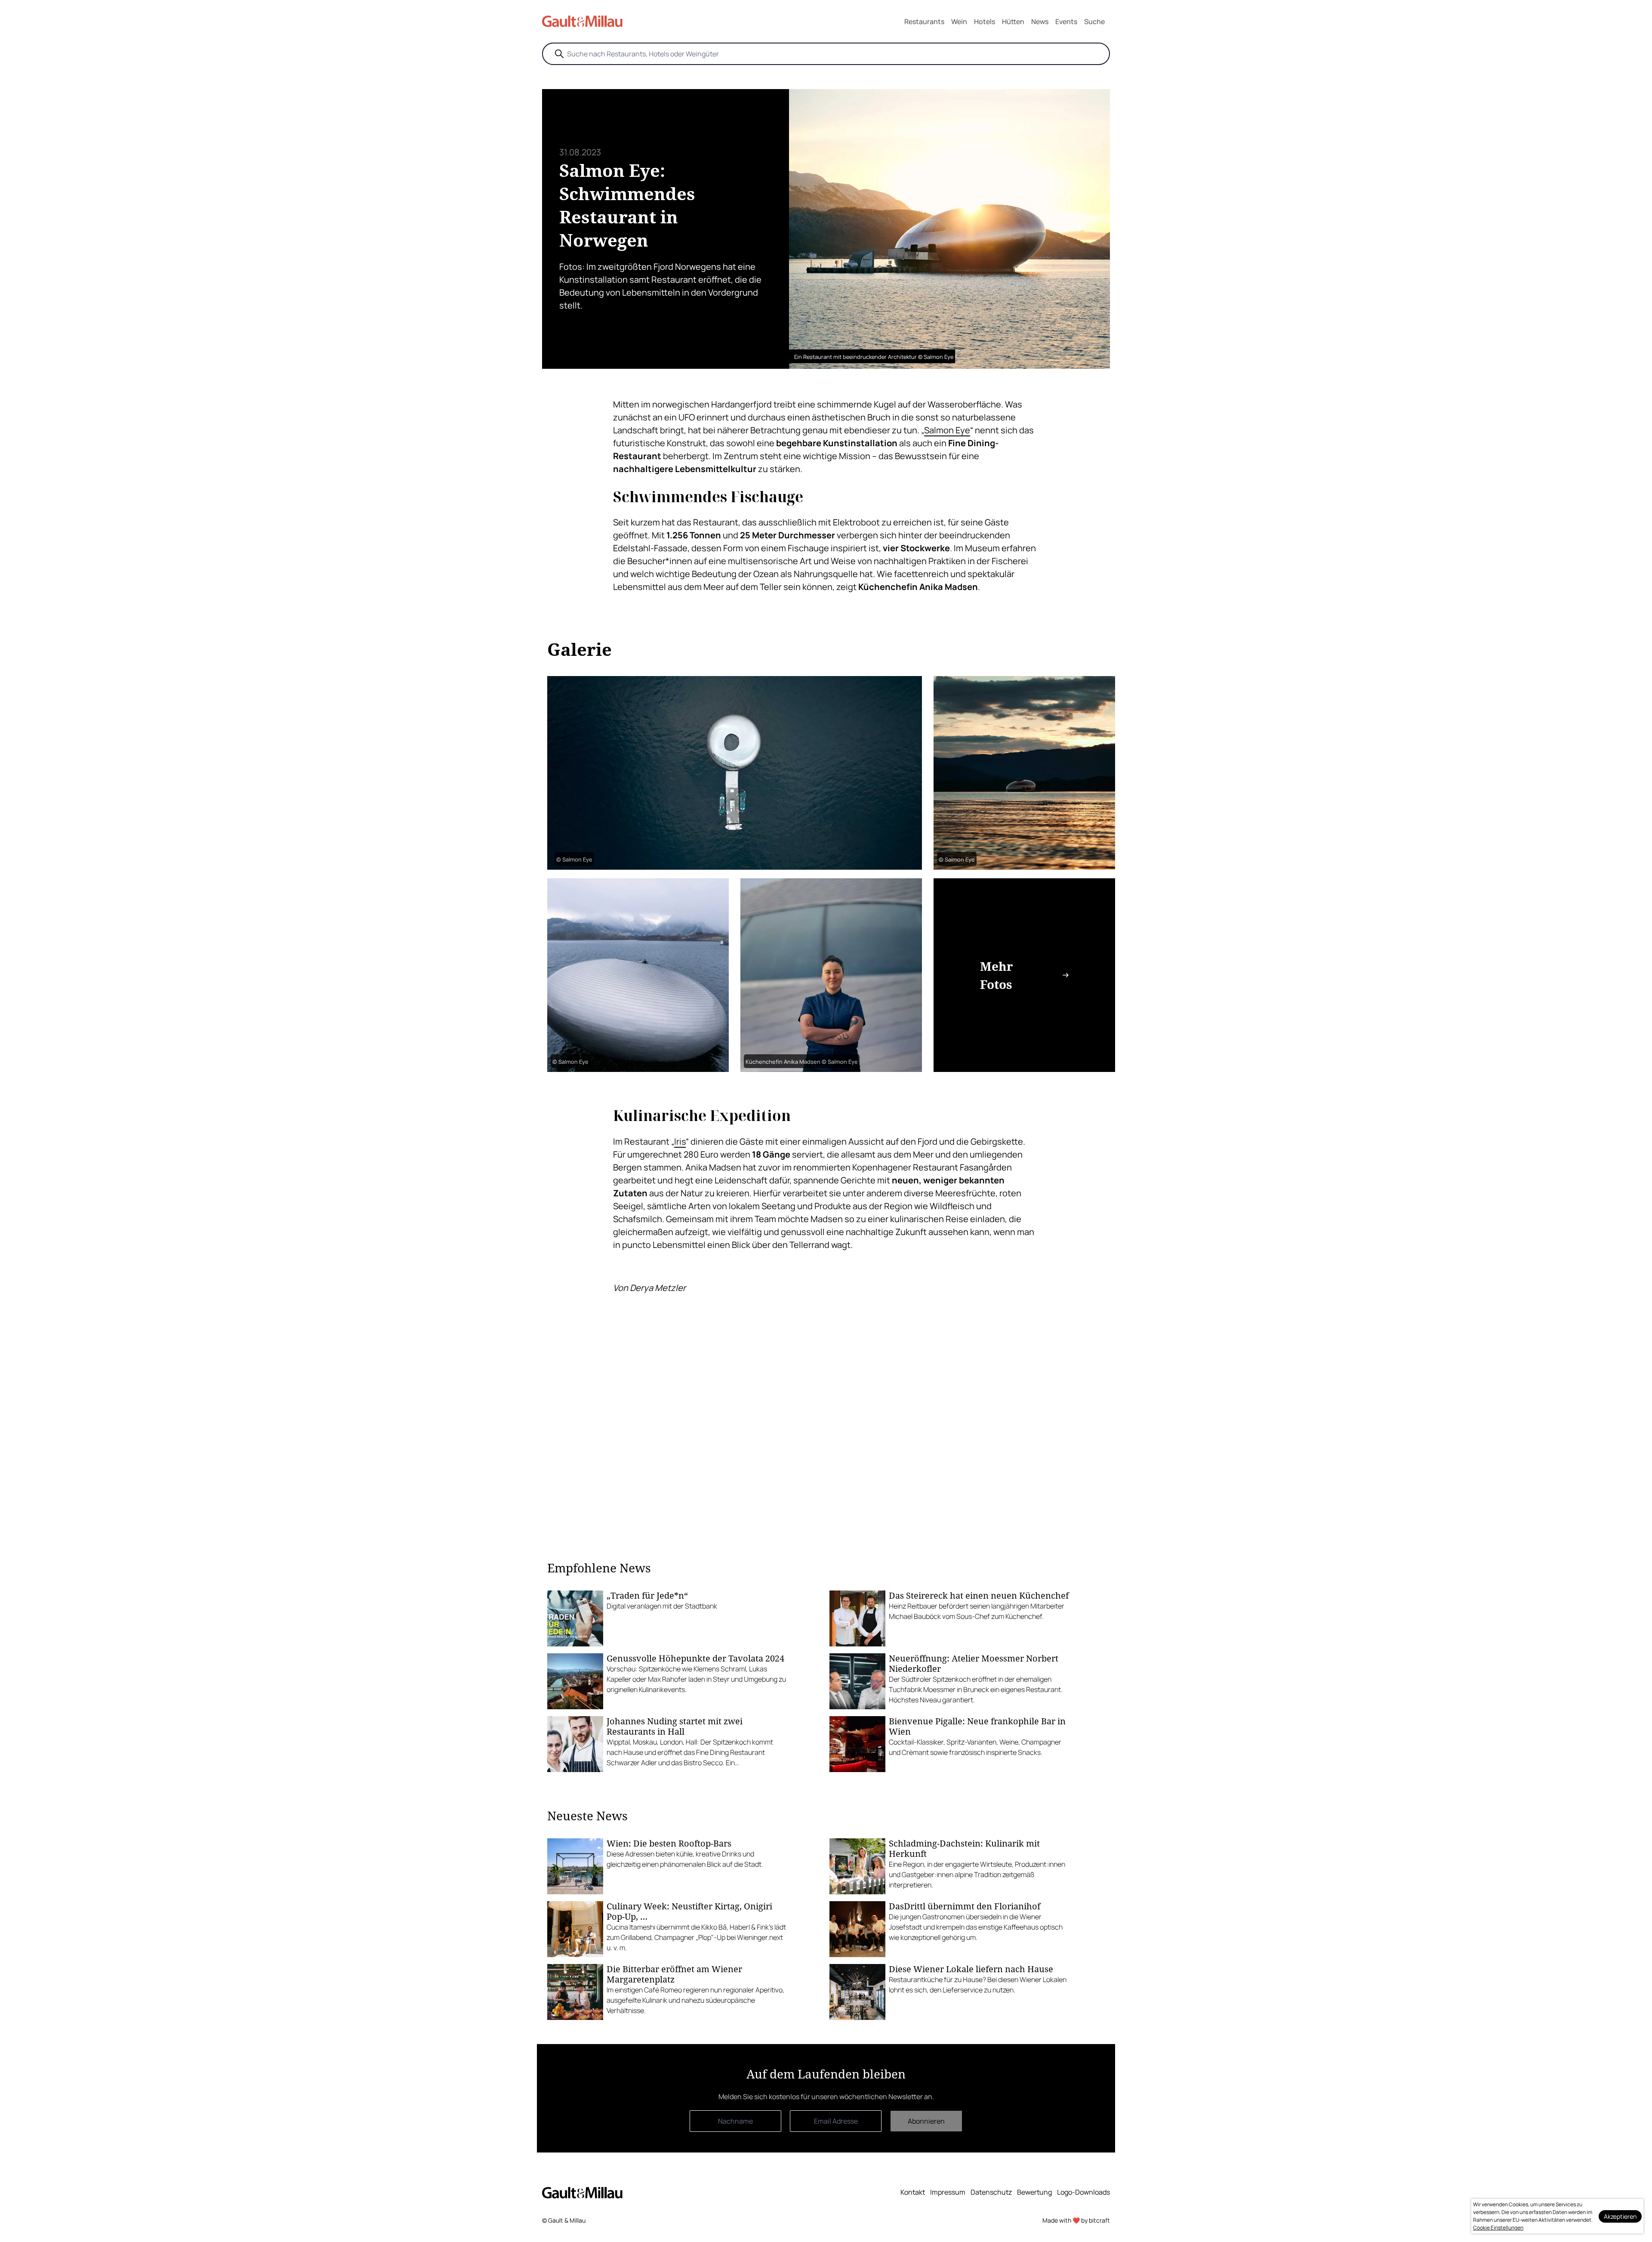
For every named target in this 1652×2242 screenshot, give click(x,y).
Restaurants (924, 22)
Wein (959, 22)
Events (1066, 22)
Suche (1094, 22)
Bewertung (1034, 2192)
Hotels (985, 22)
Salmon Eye (947, 430)
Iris (680, 1141)
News (1040, 22)
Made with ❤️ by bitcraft (1076, 2220)
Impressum (948, 2192)
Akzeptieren (1620, 2216)
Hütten (1013, 22)
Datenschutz (991, 2192)
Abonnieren (926, 2121)
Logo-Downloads (1083, 2192)
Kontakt (913, 2192)
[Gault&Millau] (582, 2193)
